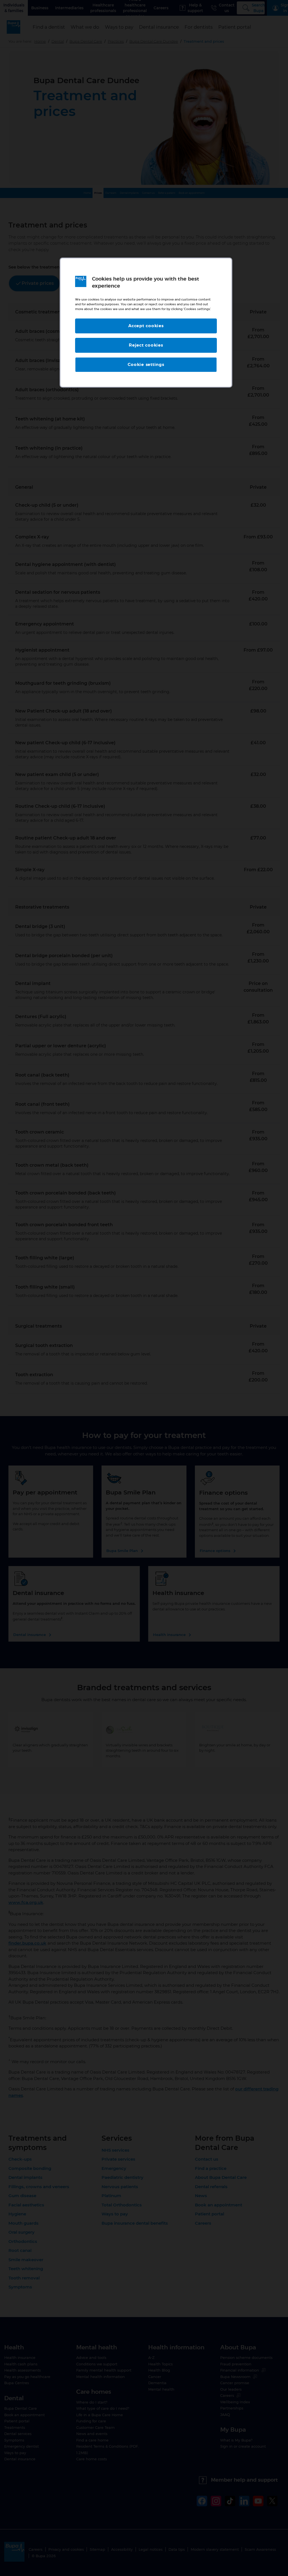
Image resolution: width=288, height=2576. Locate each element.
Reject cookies (146, 345)
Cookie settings (146, 365)
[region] (146, 323)
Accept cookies (146, 326)
